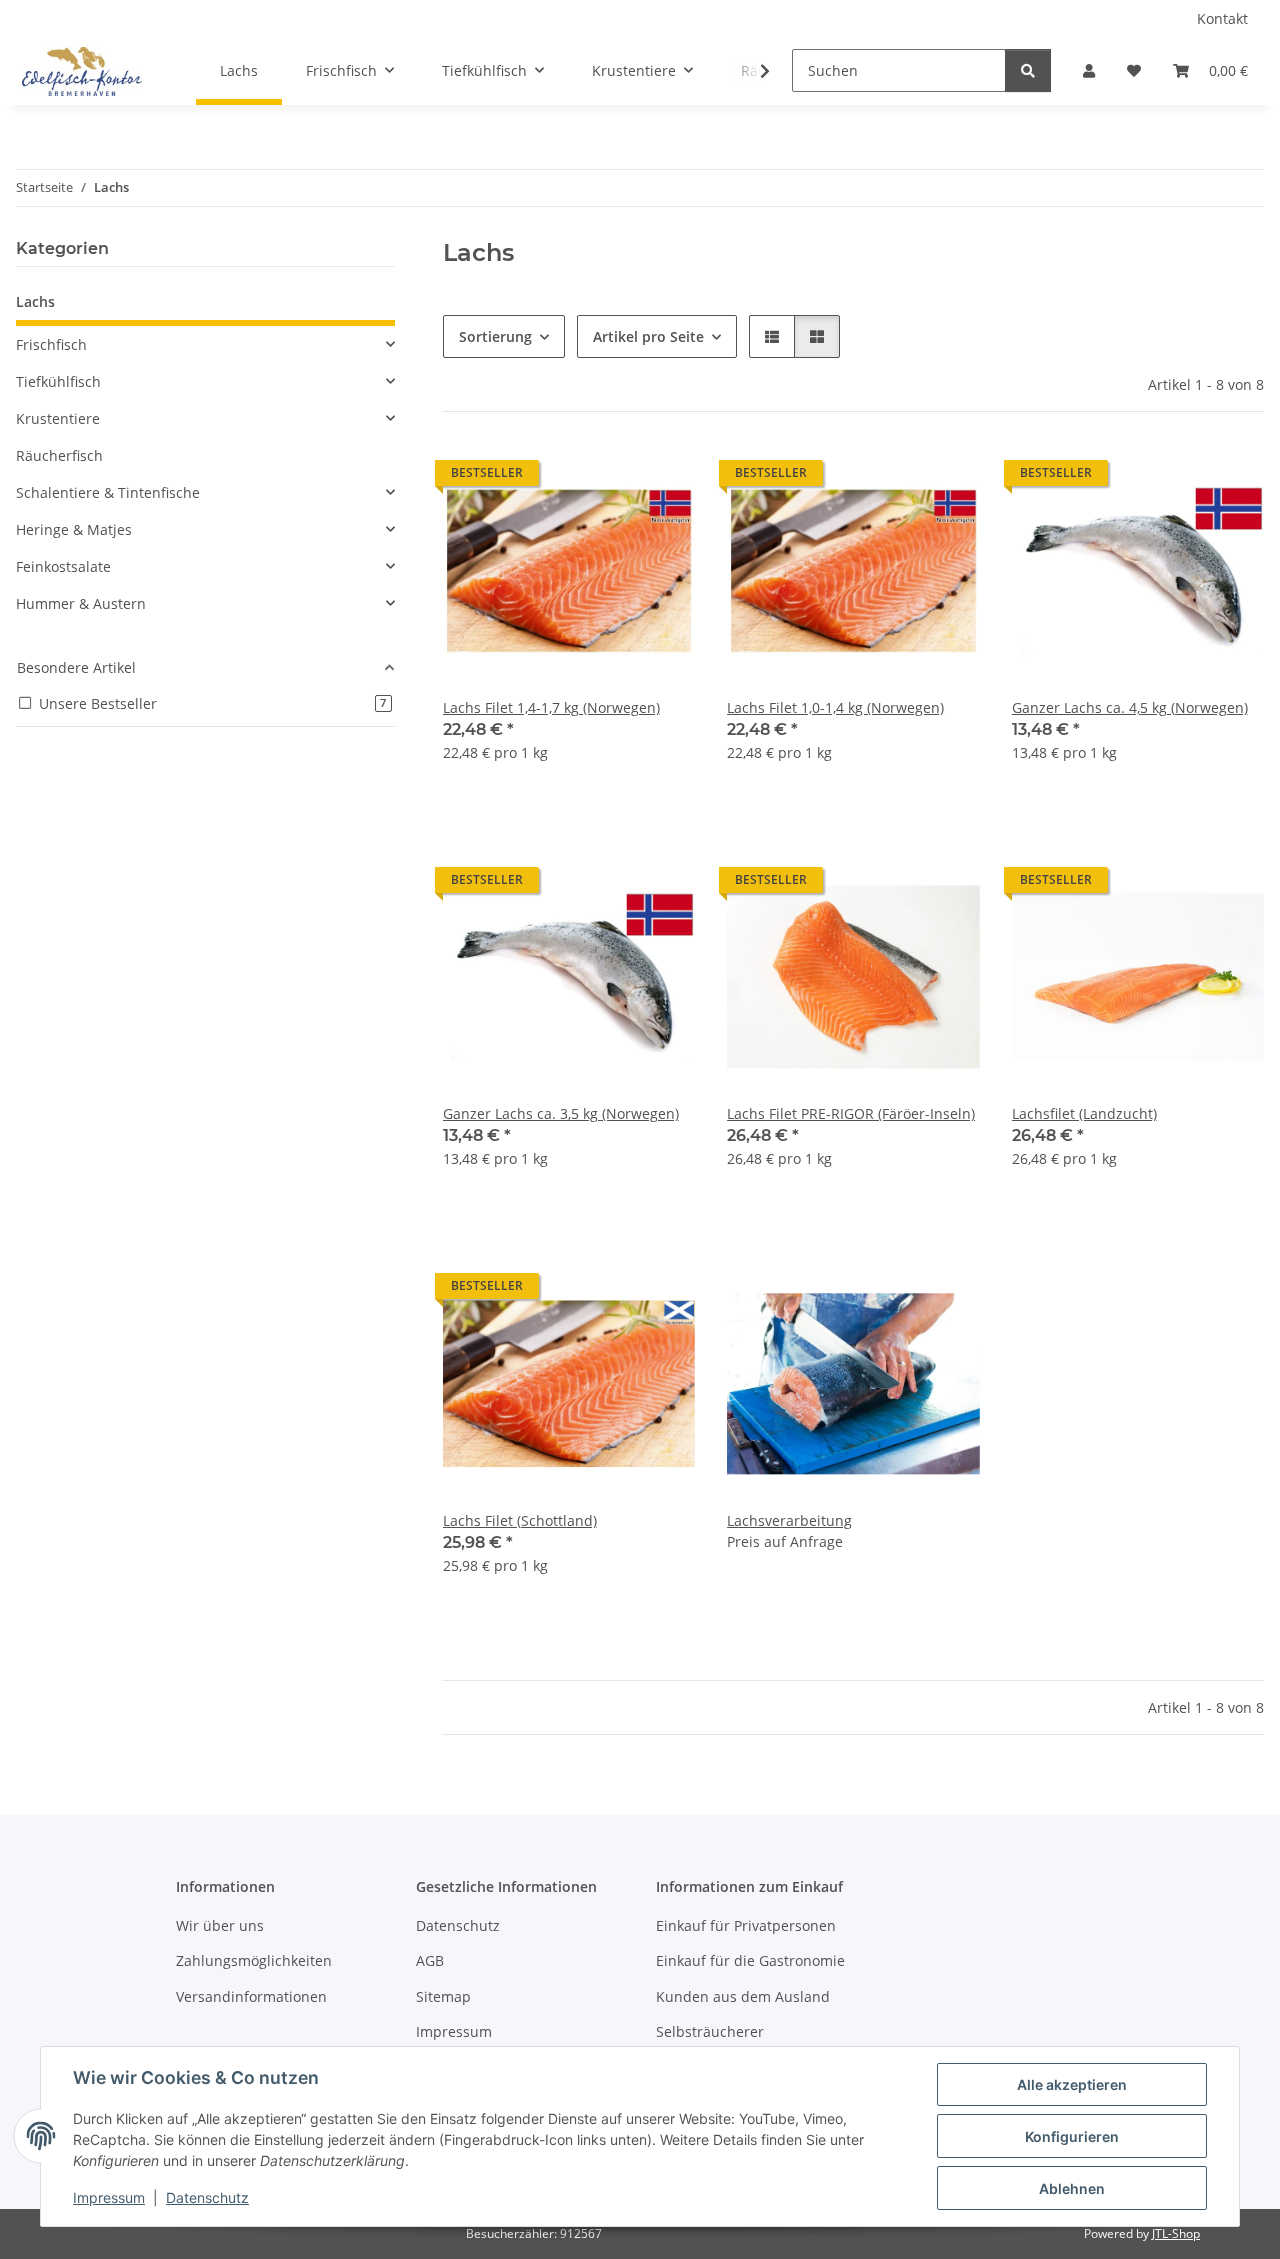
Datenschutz (207, 2197)
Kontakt (1222, 18)
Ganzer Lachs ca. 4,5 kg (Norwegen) (1130, 707)
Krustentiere (58, 418)
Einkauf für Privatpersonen (746, 1925)
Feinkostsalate (63, 566)
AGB (430, 1960)
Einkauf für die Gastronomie (750, 1960)
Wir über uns (220, 1925)
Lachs (35, 301)
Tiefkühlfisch (58, 381)
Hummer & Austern (81, 603)
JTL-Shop (1176, 2233)
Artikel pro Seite (648, 336)
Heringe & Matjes (74, 529)
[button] (1089, 70)
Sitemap (443, 1996)
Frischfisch (51, 344)
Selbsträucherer (710, 2031)
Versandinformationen (251, 1996)
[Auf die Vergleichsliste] (609, 478)
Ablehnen (1072, 2188)
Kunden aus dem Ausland (743, 1996)
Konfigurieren (1072, 2136)
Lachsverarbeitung (789, 1520)
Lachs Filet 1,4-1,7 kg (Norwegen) (551, 707)
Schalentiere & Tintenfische (108, 492)
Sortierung (495, 336)
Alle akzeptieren (1072, 2084)
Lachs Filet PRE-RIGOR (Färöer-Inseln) (851, 1113)
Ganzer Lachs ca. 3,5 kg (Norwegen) (561, 1113)
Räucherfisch (59, 455)
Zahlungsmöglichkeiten (254, 1960)
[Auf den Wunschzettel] (661, 478)
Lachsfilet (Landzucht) (1084, 1113)
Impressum (109, 2197)
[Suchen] (1028, 70)
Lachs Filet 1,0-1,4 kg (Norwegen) (835, 707)
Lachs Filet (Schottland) (520, 1520)
